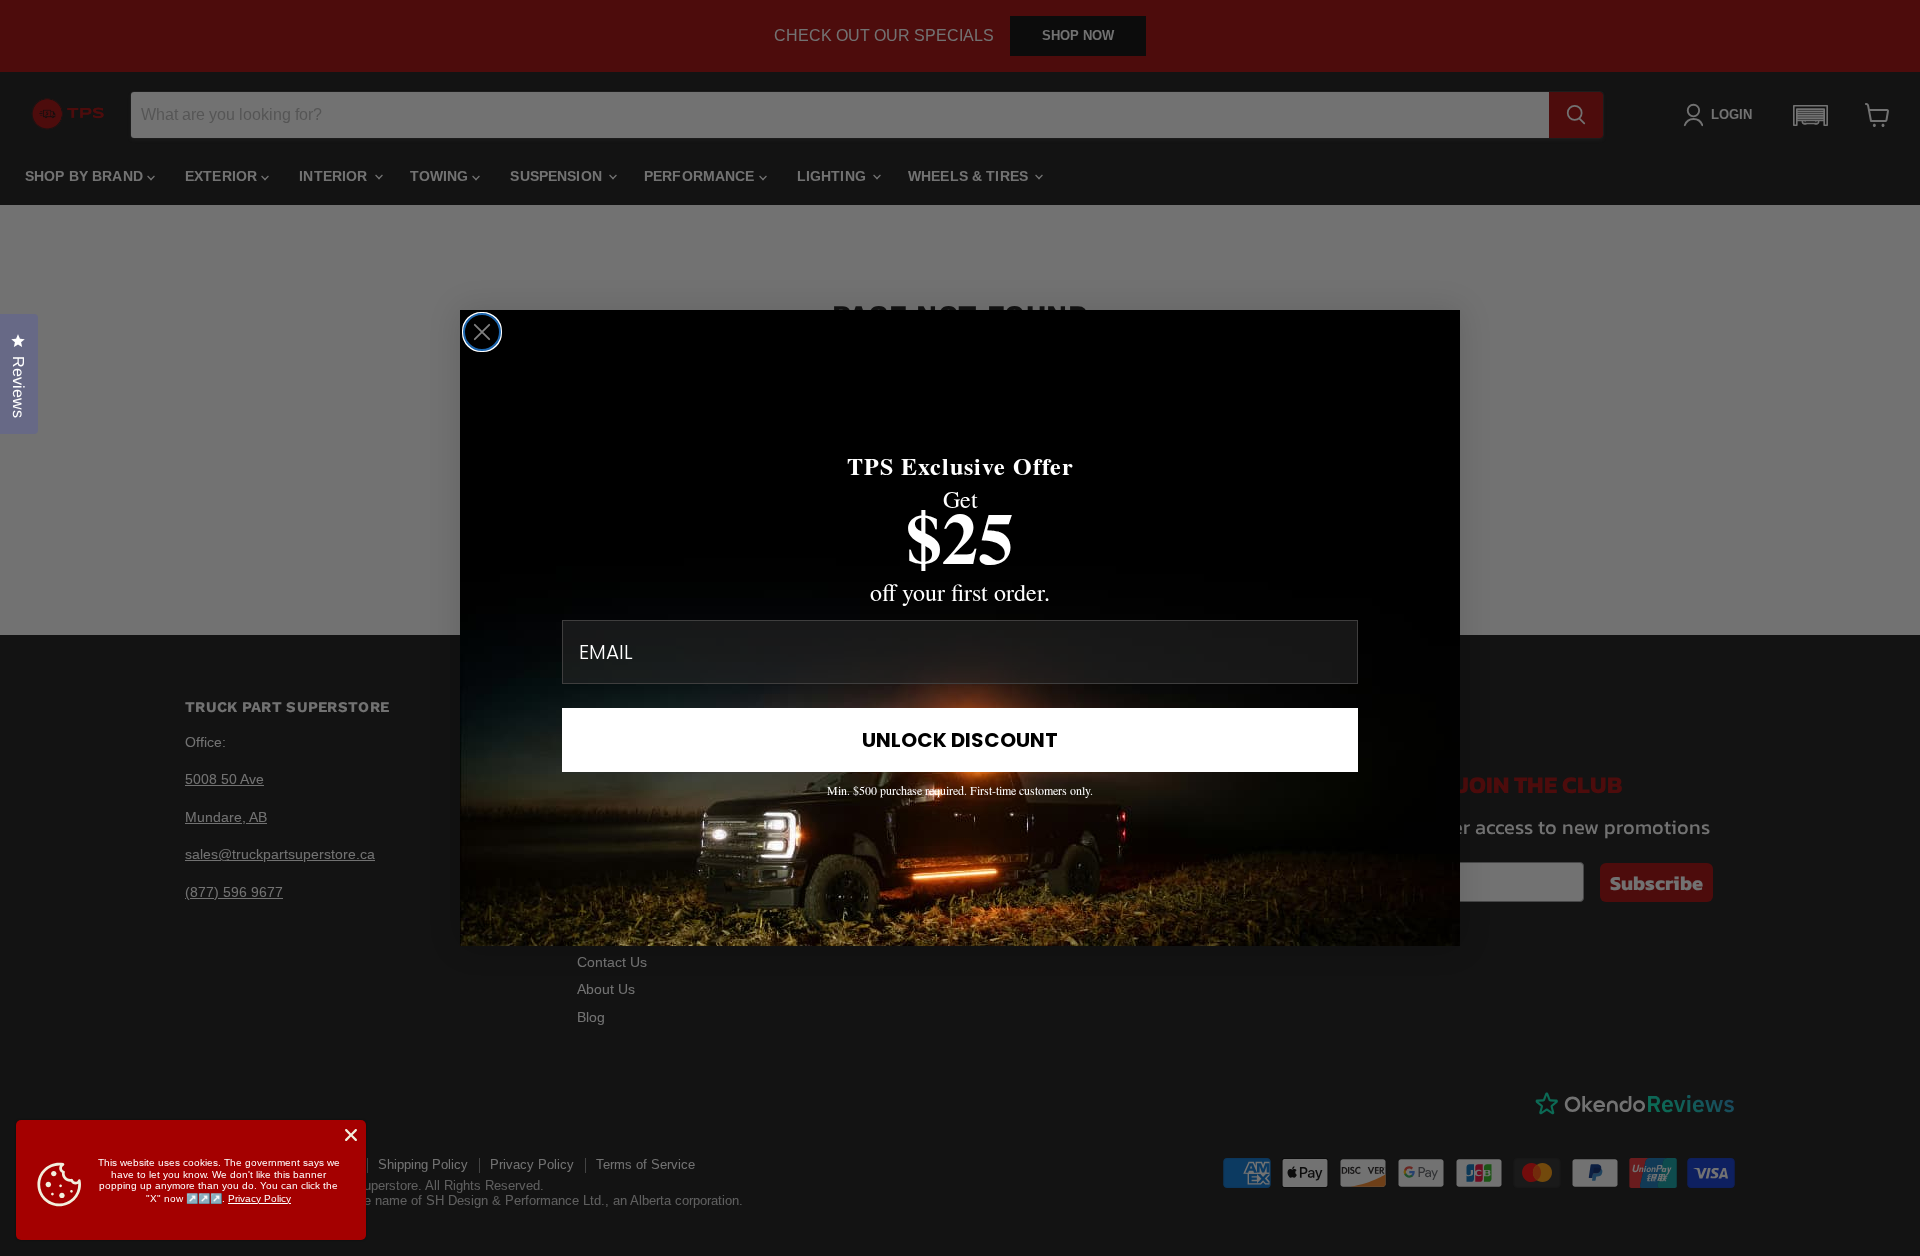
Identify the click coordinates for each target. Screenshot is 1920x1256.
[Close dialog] (482, 332)
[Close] (351, 1135)
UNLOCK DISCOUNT (960, 740)
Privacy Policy (259, 1198)
